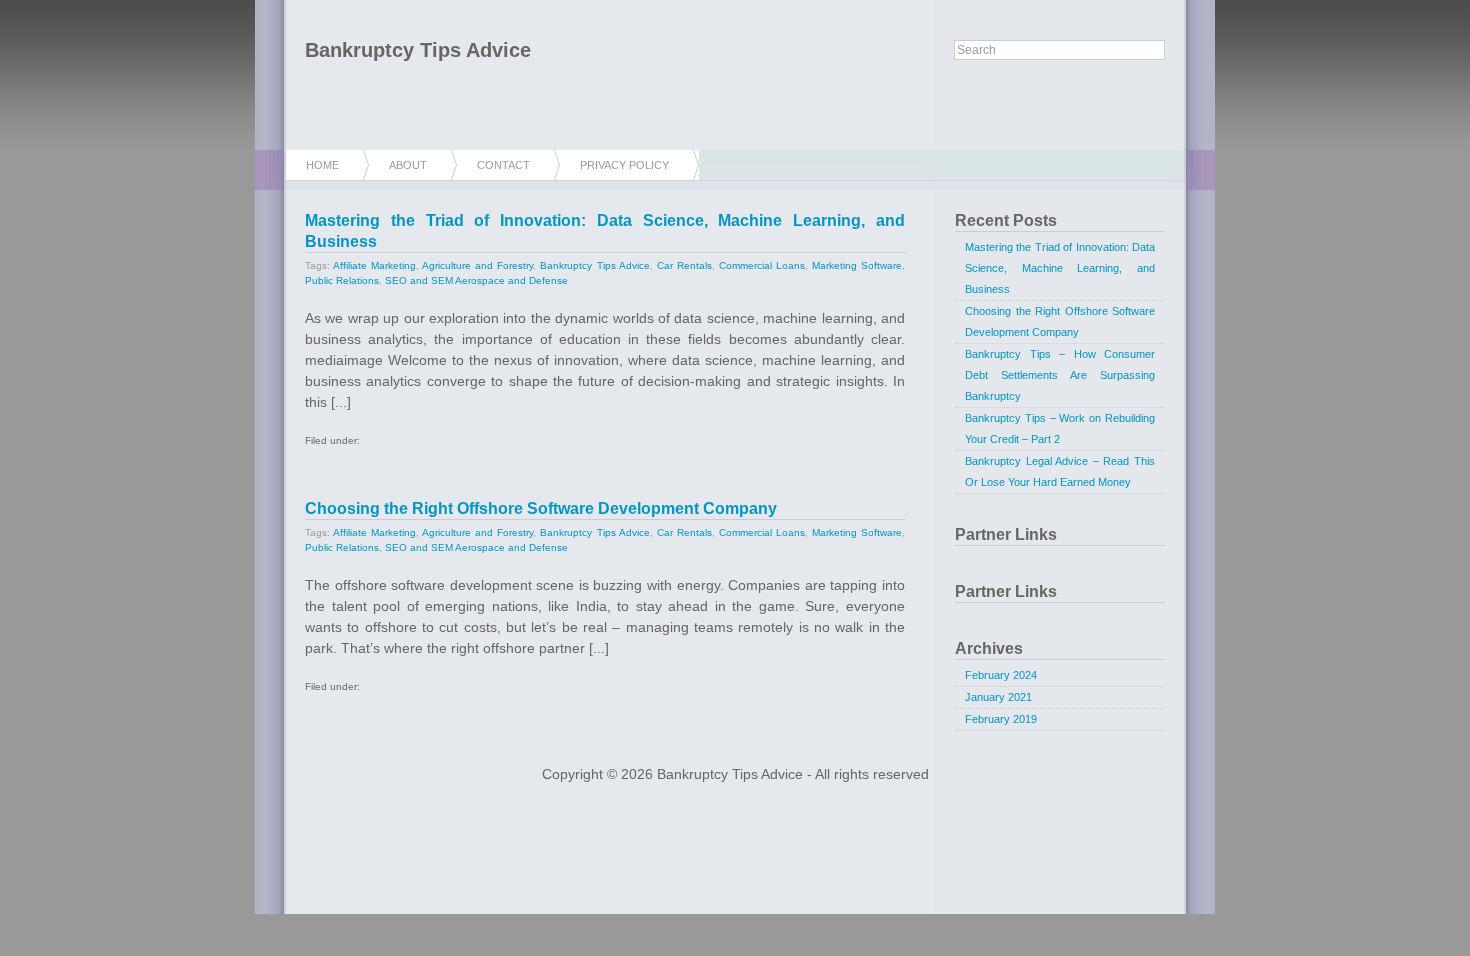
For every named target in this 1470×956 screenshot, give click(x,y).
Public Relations (342, 280)
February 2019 (1001, 719)
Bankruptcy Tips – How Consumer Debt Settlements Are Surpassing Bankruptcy (1060, 375)
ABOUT (408, 165)
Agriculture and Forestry (477, 265)
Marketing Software (857, 265)
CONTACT (503, 165)
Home (322, 165)
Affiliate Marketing (374, 265)
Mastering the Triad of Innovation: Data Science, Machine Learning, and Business (1060, 268)
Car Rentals (684, 265)
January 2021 (998, 697)
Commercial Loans (762, 265)
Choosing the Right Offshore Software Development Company (541, 508)
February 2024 (1001, 675)
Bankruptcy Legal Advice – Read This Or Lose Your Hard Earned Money (1060, 471)
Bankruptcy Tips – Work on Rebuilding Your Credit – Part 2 (1060, 428)
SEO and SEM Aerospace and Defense (476, 280)
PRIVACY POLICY (624, 165)
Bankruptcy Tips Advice (418, 50)
